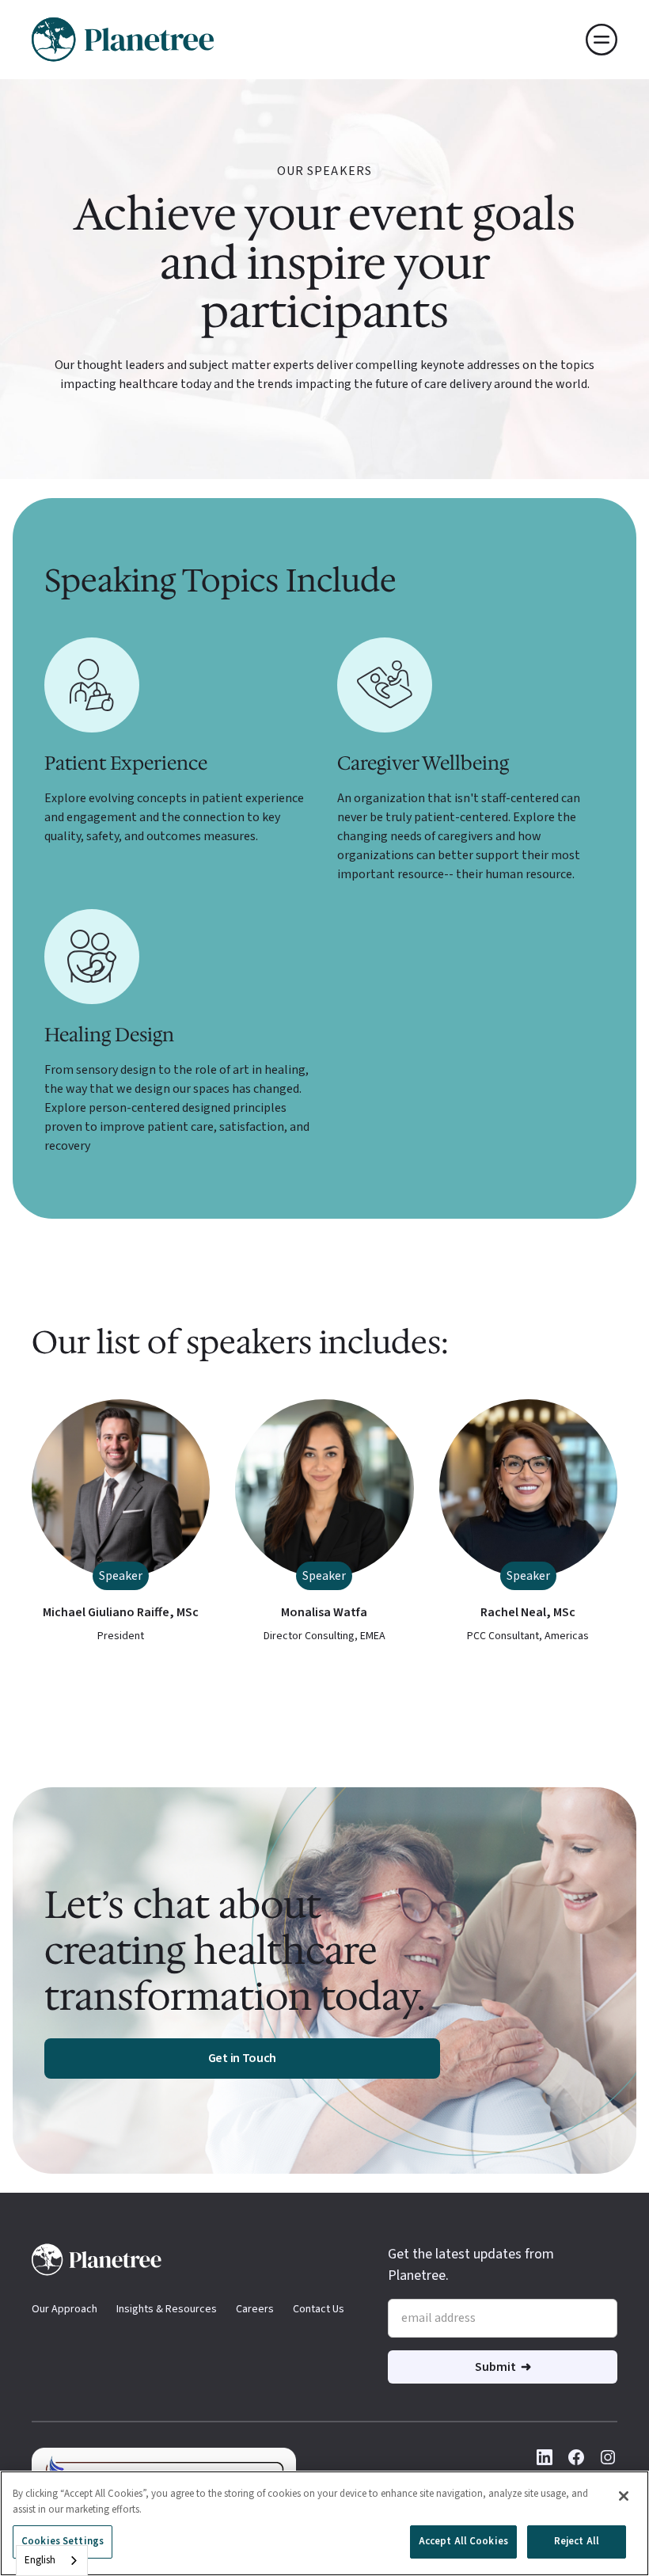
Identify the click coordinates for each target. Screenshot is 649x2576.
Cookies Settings (63, 2541)
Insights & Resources (167, 2309)
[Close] (624, 2496)
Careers (255, 2309)
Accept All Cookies (463, 2541)
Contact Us (319, 2309)
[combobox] (52, 2561)
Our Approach (65, 2309)
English (40, 2560)
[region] (324, 2523)
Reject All (577, 2541)
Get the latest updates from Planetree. (471, 2265)
